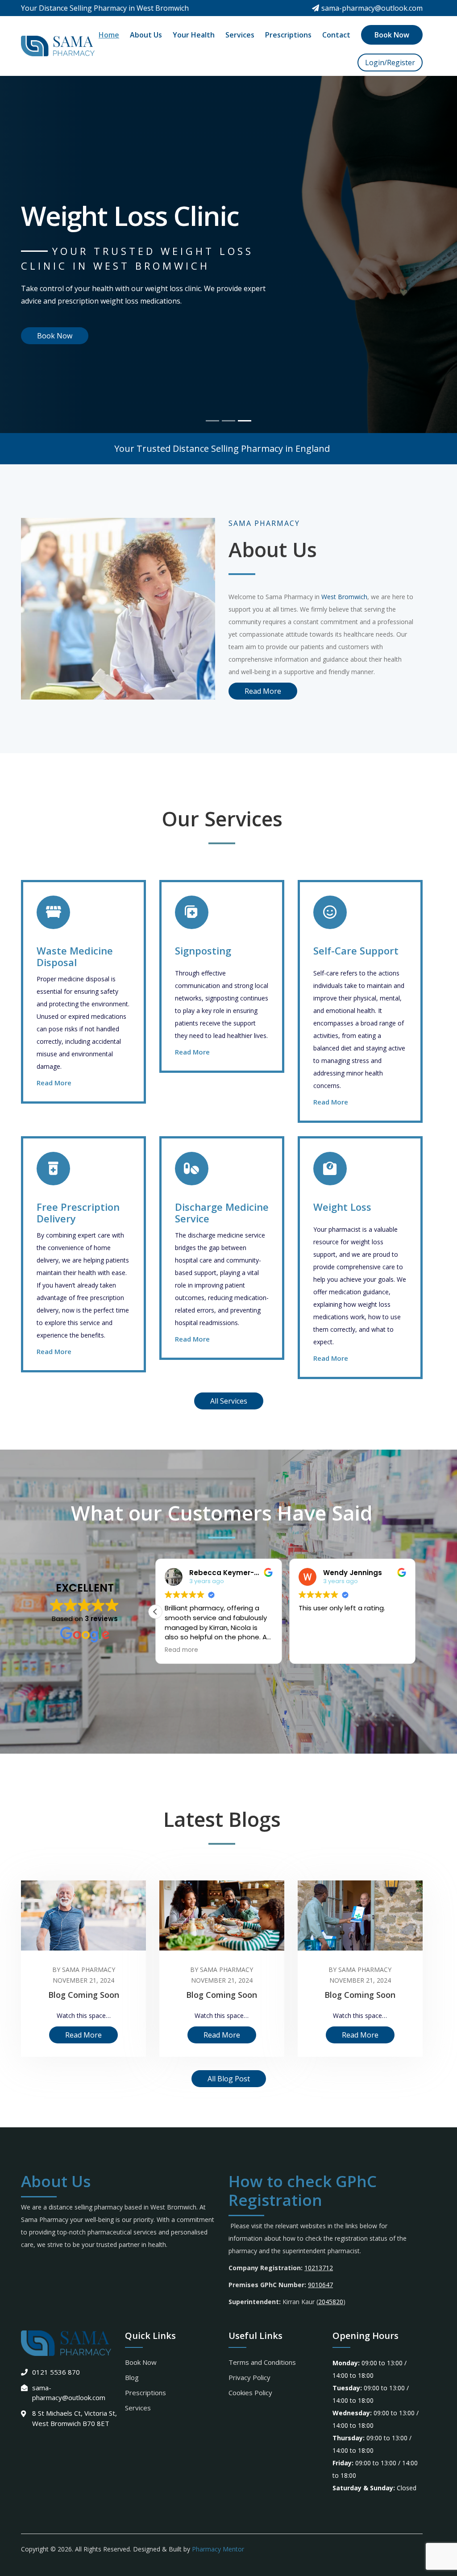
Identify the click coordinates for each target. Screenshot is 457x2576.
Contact (336, 35)
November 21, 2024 (83, 1980)
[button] (415, 1612)
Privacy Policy (249, 2377)
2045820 (331, 2302)
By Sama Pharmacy (84, 1970)
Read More (55, 336)
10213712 (319, 2268)
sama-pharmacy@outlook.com (372, 8)
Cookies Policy (250, 2393)
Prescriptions (288, 35)
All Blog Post (229, 2079)
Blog (132, 2377)
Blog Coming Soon (84, 1995)
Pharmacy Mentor (218, 2549)
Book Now (392, 35)
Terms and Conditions (262, 2362)
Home (109, 35)
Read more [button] (315, 1650)
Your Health (194, 35)
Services (240, 35)
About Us (146, 35)
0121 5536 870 (56, 2372)
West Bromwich (344, 597)
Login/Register (390, 63)
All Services (229, 1401)
